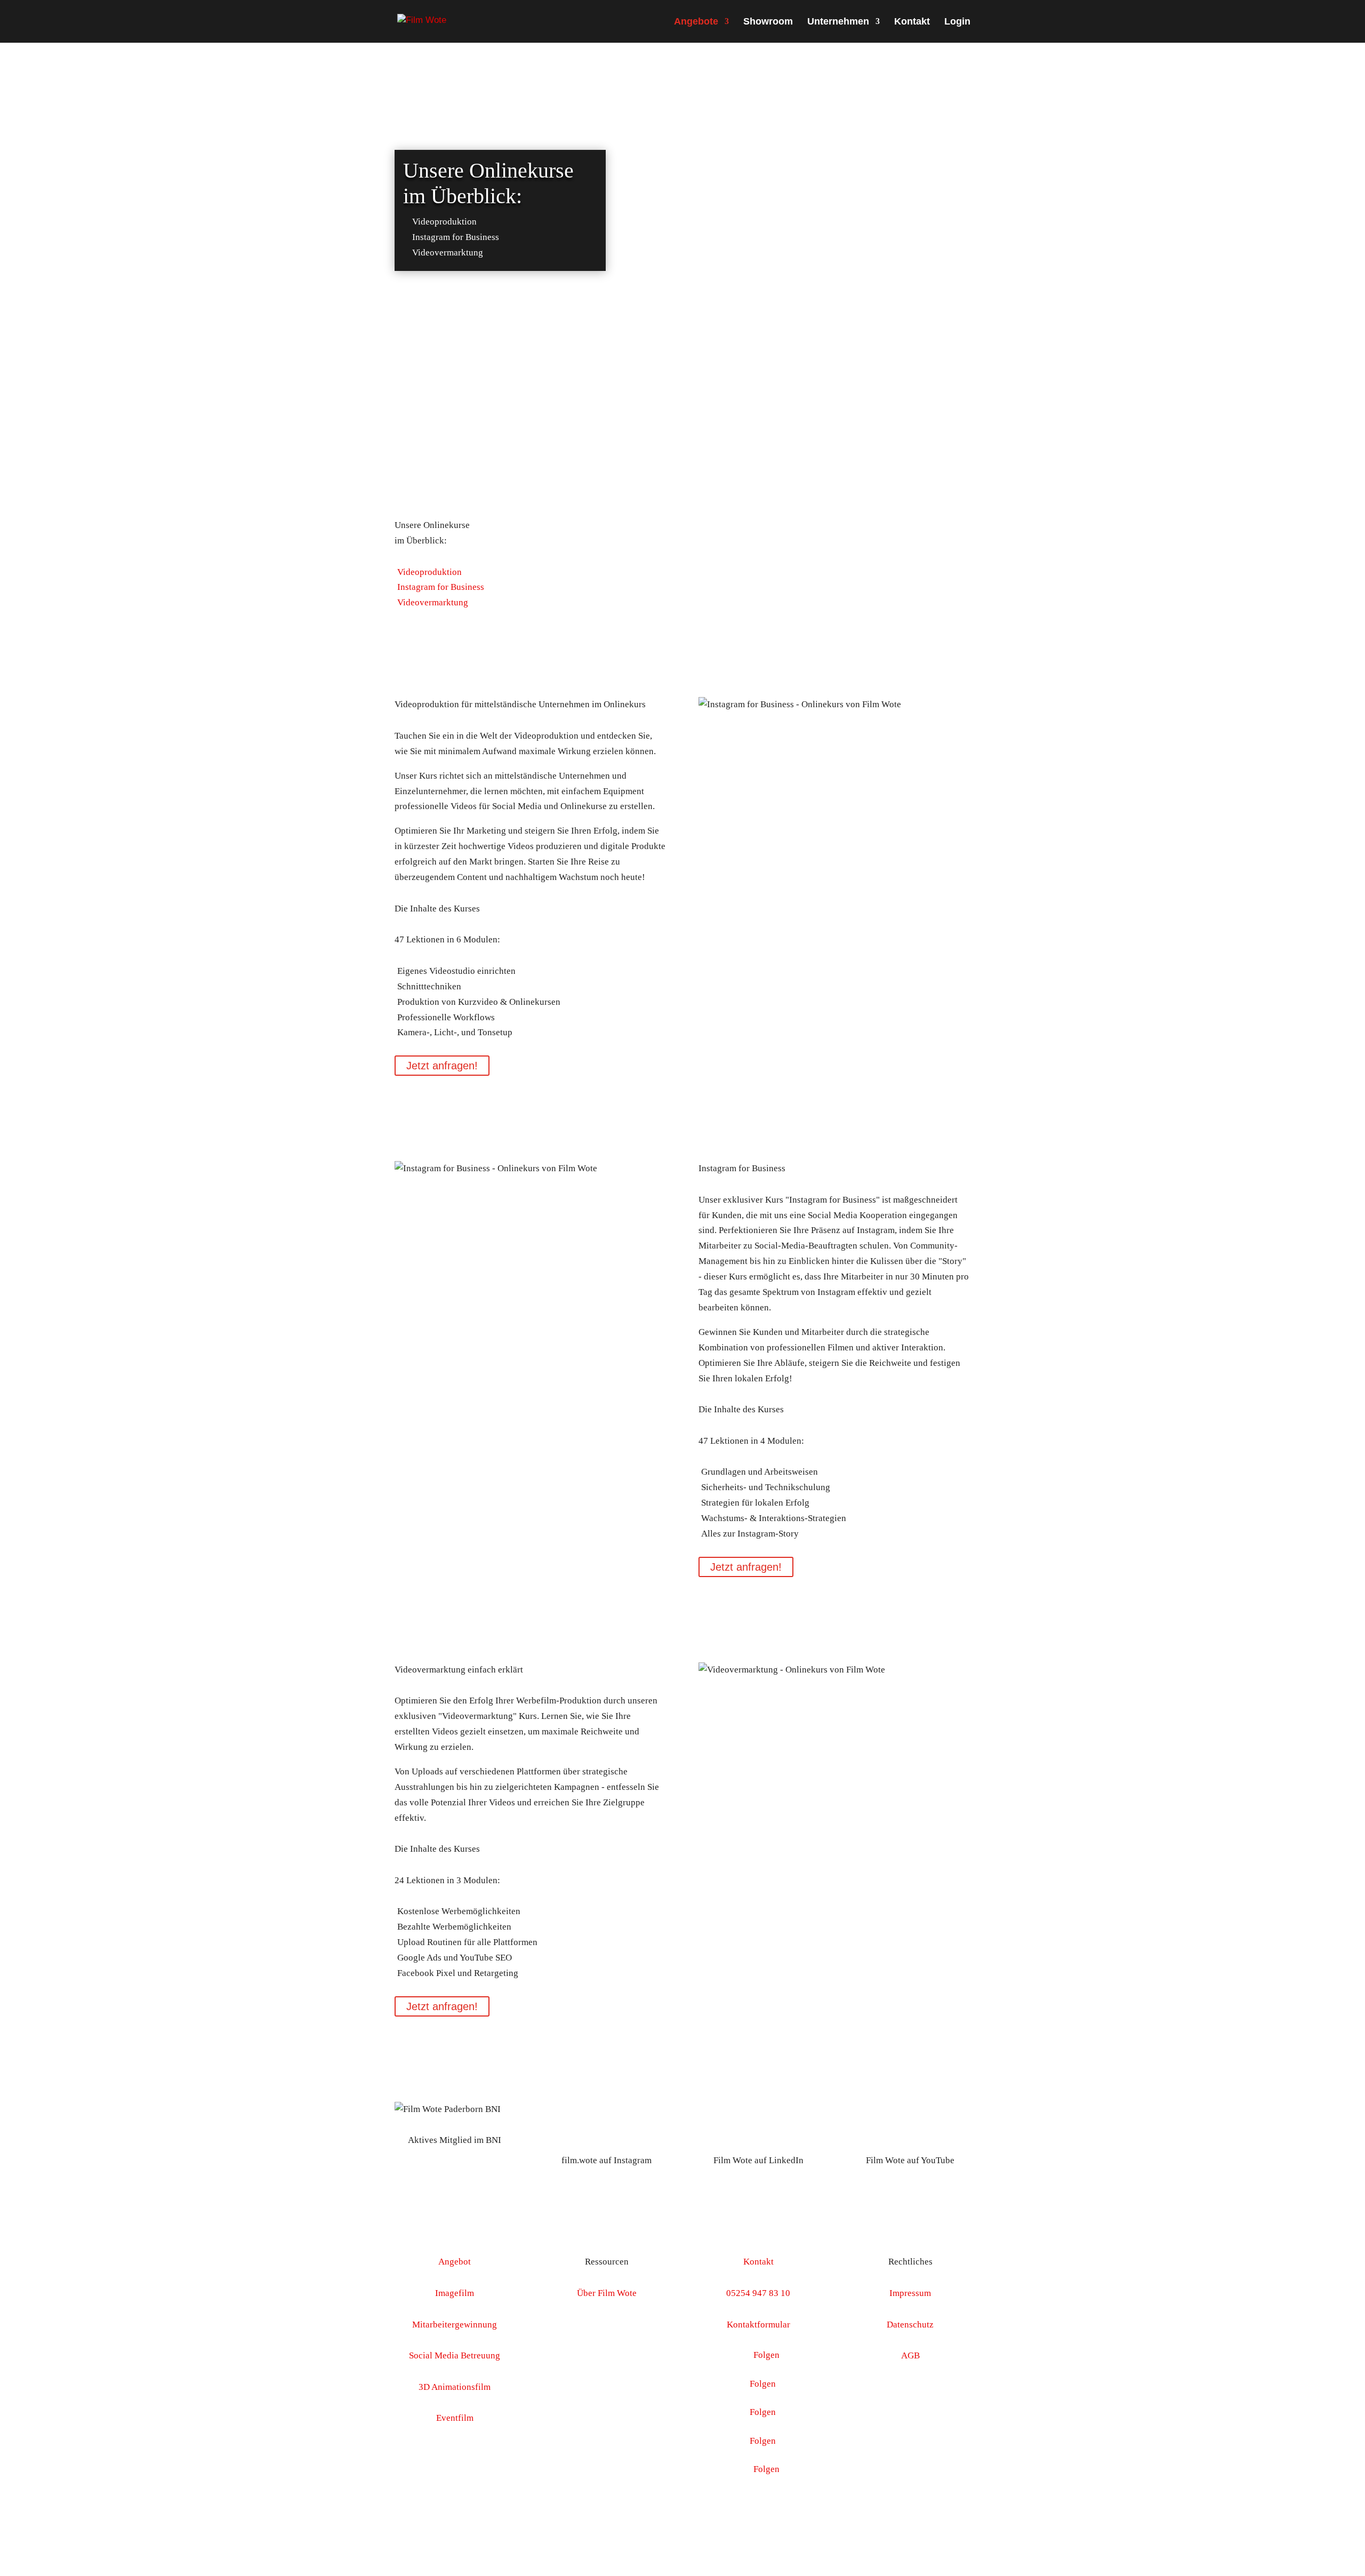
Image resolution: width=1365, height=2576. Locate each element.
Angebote (696, 22)
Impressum (910, 2293)
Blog (607, 2355)
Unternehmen (838, 22)
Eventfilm (455, 2418)
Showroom (768, 22)
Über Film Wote (607, 2293)
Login (957, 22)
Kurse (607, 2325)
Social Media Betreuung (455, 2355)
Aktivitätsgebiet (607, 2387)
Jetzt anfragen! (442, 1066)
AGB (910, 2355)
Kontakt (912, 22)
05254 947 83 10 (758, 2293)
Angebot (455, 2262)
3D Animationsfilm (455, 2387)
